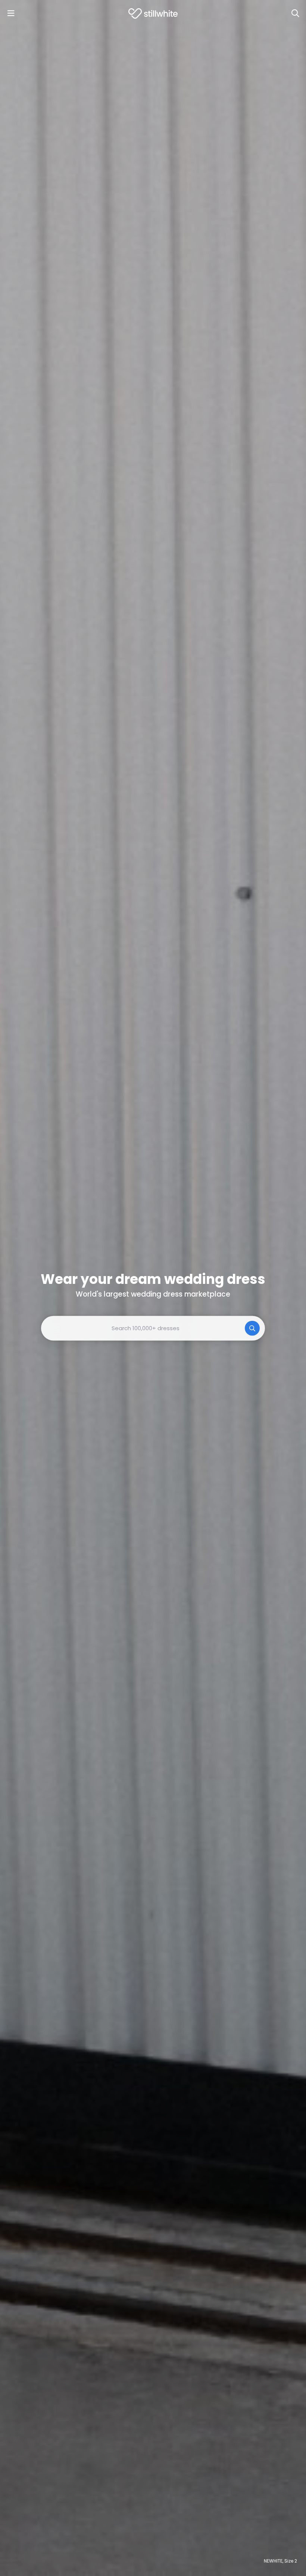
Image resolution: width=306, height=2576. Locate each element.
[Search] (295, 13)
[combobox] (153, 1328)
